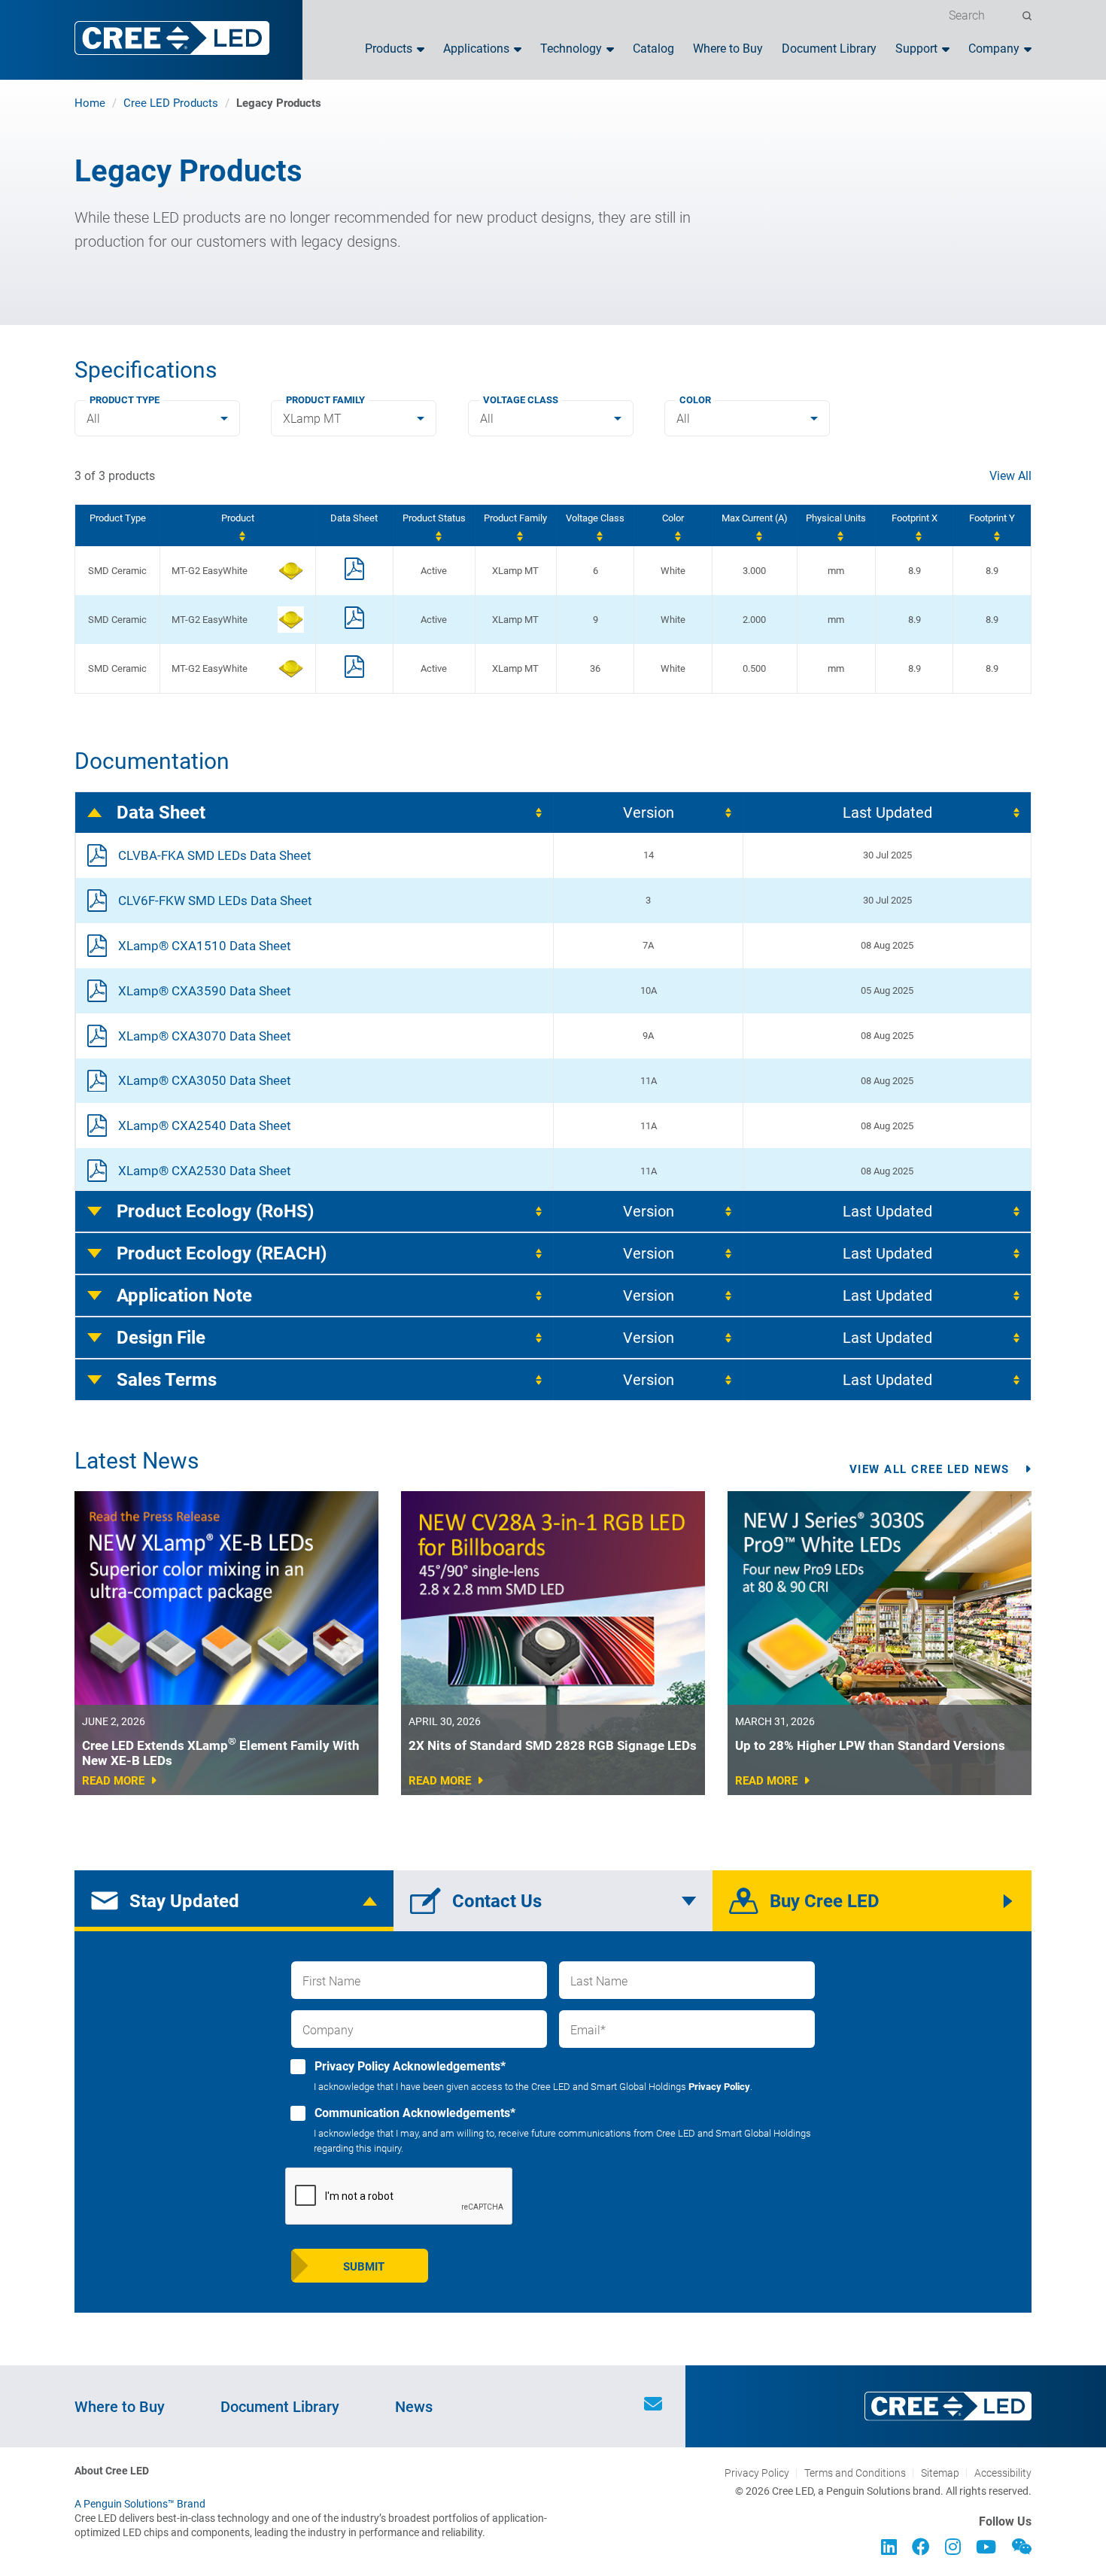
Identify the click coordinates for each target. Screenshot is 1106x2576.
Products (389, 49)
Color (695, 400)
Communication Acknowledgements (413, 2113)
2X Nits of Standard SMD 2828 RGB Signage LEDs (553, 1745)
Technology (571, 49)
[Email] (653, 2406)
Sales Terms (167, 1380)
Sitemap (940, 2473)
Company (994, 49)
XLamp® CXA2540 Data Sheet (205, 1125)
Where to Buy (728, 49)
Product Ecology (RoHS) (215, 1211)
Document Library (829, 49)
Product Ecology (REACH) (222, 1253)
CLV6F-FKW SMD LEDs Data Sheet (215, 901)
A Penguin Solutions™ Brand (140, 2504)
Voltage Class (521, 400)
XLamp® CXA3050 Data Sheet (205, 1080)
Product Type (125, 400)
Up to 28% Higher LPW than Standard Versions (870, 1745)
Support (916, 49)
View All (1010, 476)
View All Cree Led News (930, 1469)
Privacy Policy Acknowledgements (409, 2066)
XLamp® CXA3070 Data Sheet (205, 1036)
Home (90, 103)
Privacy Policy (719, 2087)
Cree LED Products (171, 103)
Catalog (653, 49)
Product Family (325, 400)
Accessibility (1003, 2473)
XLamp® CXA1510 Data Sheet (205, 946)
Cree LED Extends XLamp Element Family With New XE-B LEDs (221, 1753)
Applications (476, 49)
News (414, 2407)
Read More (113, 1781)
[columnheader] (237, 526)
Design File (161, 1338)
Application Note (184, 1296)
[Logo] (172, 38)
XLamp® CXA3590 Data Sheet (205, 991)
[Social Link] (889, 2549)
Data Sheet (161, 813)
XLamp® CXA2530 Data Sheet (205, 1171)
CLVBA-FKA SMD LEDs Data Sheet (215, 855)
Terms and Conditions (855, 2473)
